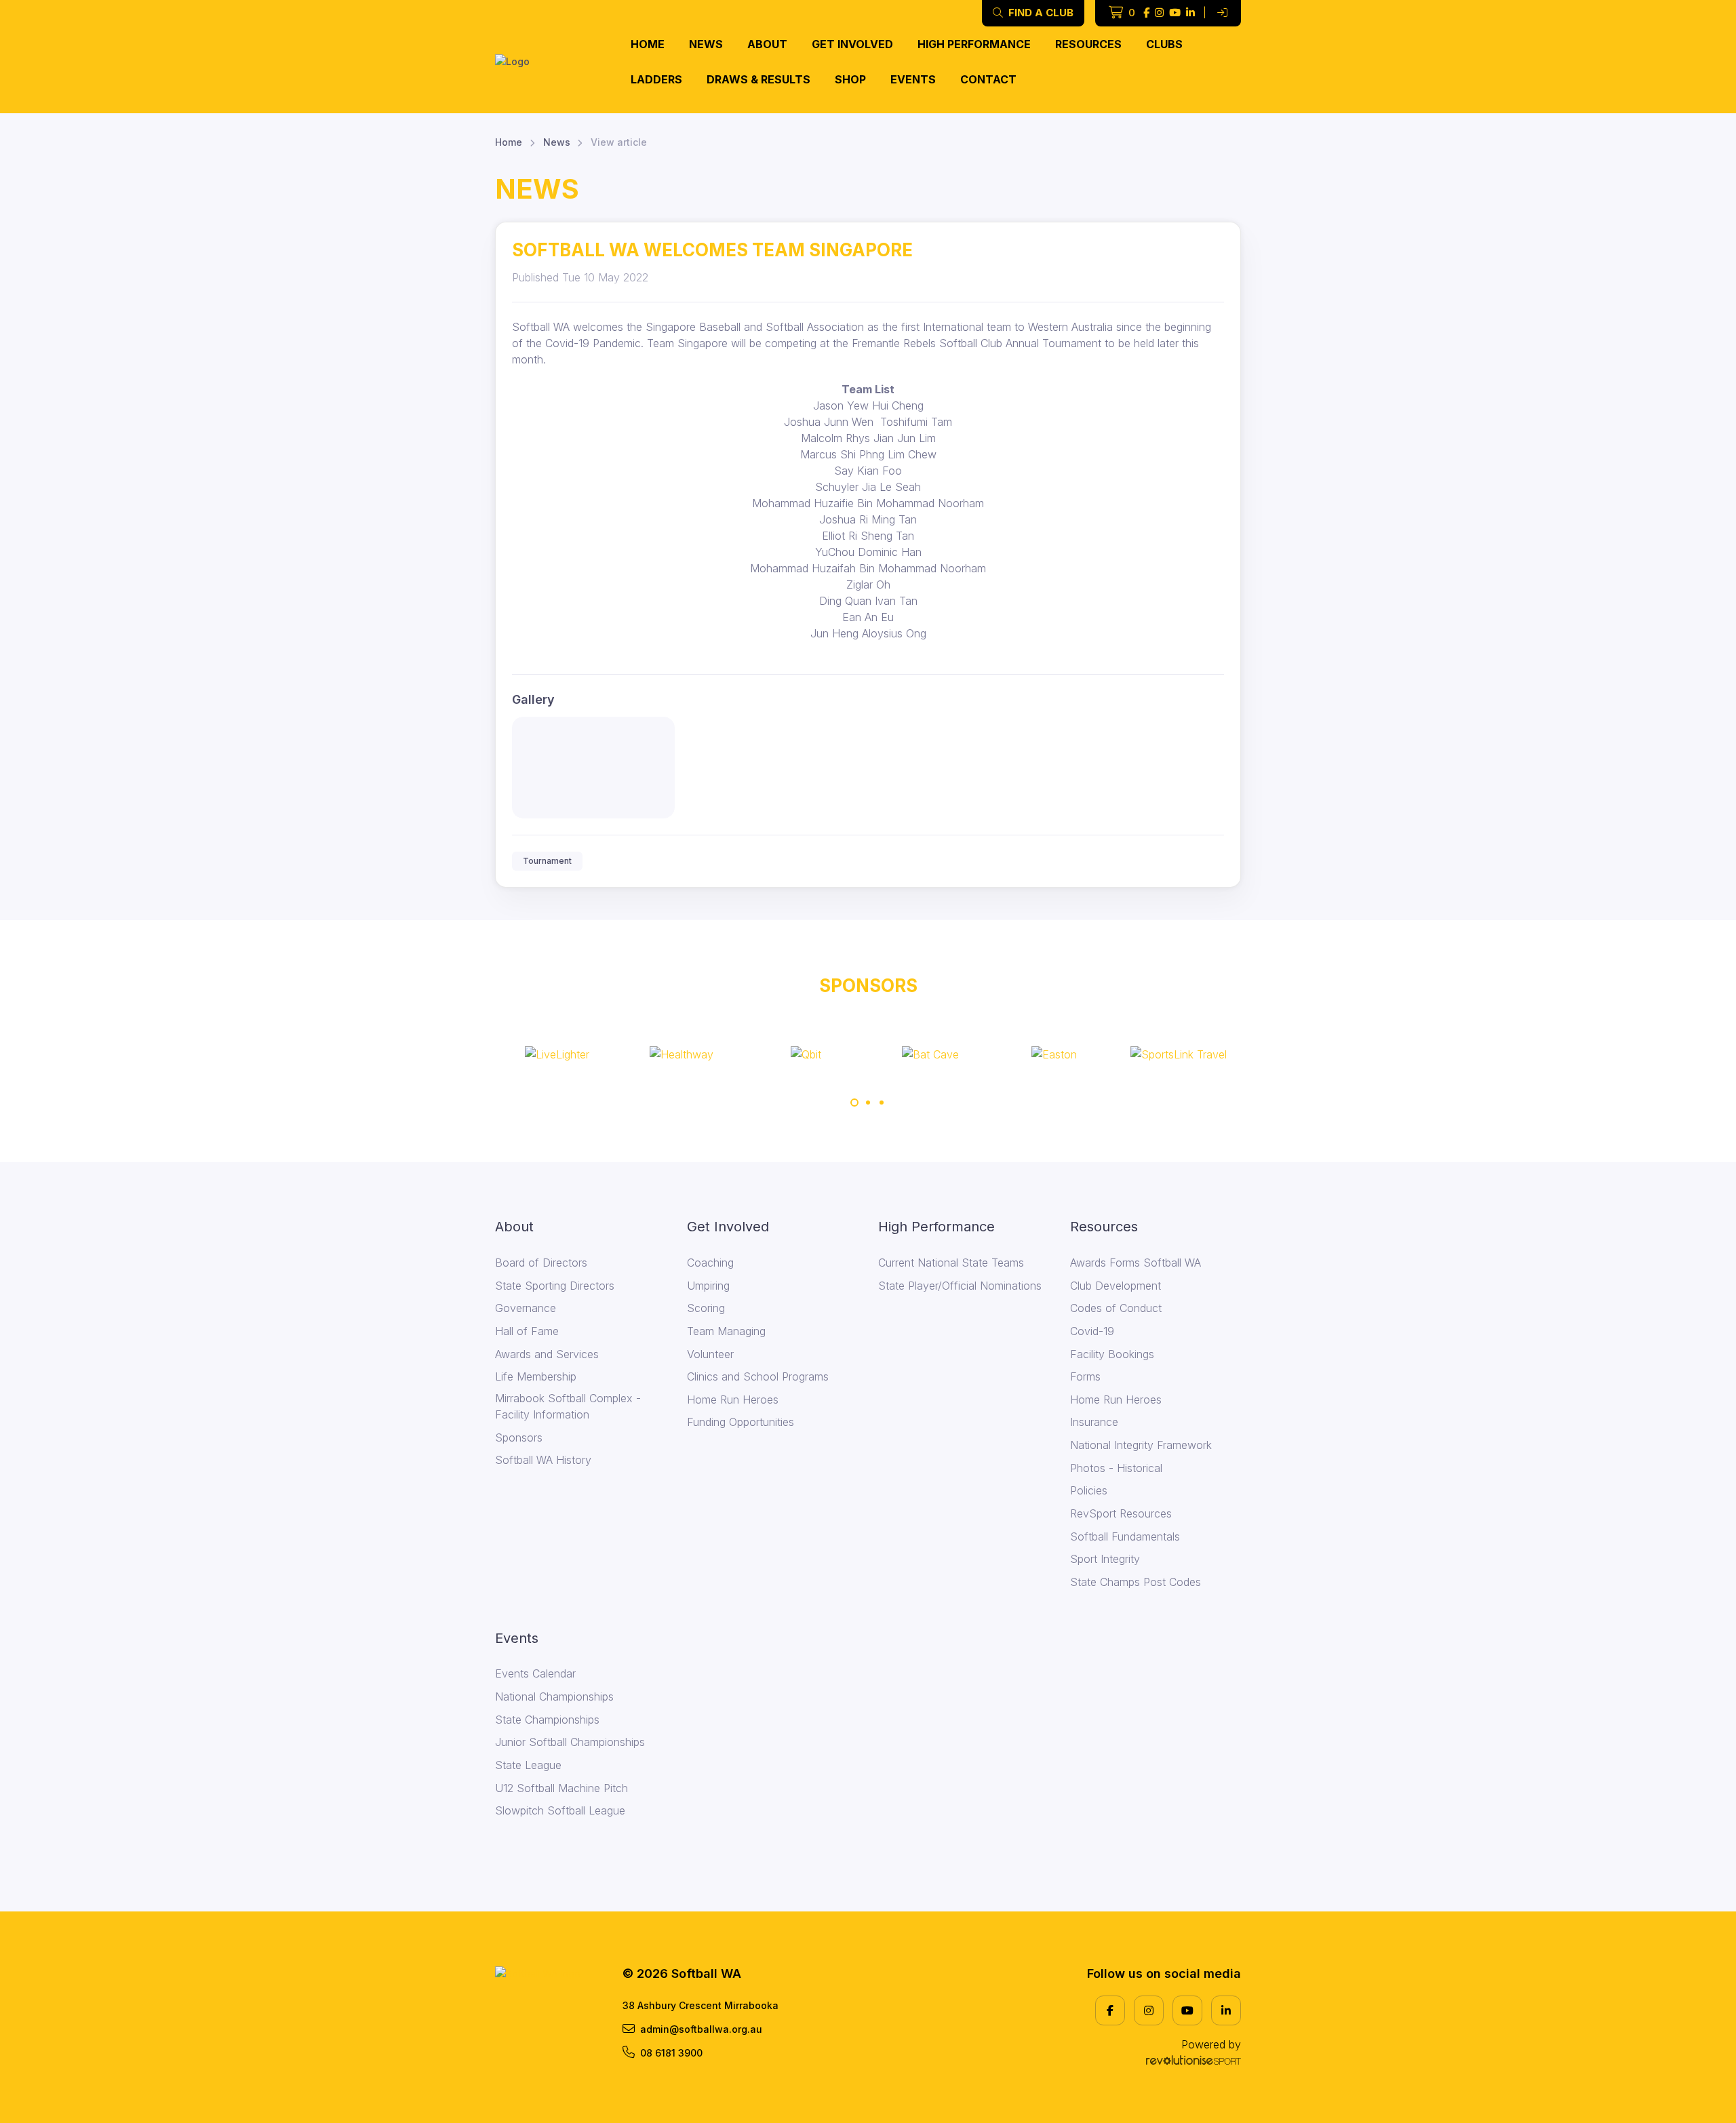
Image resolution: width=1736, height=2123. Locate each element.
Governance (526, 1308)
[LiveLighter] (557, 1054)
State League (528, 1765)
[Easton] (1054, 1054)
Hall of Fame (527, 1331)
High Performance (974, 44)
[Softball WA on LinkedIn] (1190, 13)
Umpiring (708, 1286)
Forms (1085, 1376)
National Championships (554, 1697)
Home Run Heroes (733, 1400)
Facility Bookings (1112, 1354)
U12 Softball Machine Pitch (561, 1788)
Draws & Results (758, 79)
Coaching (710, 1263)
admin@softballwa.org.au (701, 2029)
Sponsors (519, 1437)
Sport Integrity (1105, 1559)
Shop (850, 79)
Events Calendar (535, 1673)
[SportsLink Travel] (1179, 1054)
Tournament (547, 861)
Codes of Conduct (1116, 1308)
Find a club (1040, 13)
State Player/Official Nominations (960, 1286)
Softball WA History (543, 1460)
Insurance (1094, 1422)
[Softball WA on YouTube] (1175, 13)
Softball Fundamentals (1125, 1536)
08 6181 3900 (671, 2053)
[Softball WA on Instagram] (1159, 13)
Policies (1089, 1490)
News (706, 44)
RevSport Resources (1121, 1513)
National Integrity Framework (1141, 1445)
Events (913, 79)
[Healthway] (682, 1054)
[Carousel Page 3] (882, 1103)
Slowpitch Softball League (560, 1810)
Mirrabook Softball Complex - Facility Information (568, 1406)
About (767, 44)
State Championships (547, 1720)
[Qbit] (806, 1054)
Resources (1088, 44)
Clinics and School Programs (758, 1376)
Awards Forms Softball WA (1136, 1263)
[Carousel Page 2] (868, 1103)
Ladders (656, 79)
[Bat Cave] (930, 1054)
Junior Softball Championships (570, 1742)
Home (648, 44)
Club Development (1116, 1286)
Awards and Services (547, 1354)
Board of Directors (541, 1263)
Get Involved (852, 44)
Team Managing (726, 1331)
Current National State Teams (951, 1263)
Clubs (1164, 44)
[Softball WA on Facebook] (1146, 13)
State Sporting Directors (555, 1286)
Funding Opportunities (741, 1422)
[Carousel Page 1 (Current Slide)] (854, 1103)
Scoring (706, 1308)
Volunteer (710, 1354)
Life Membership (536, 1376)
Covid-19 (1092, 1331)
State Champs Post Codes (1136, 1582)
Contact (988, 79)
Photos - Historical (1116, 1468)
